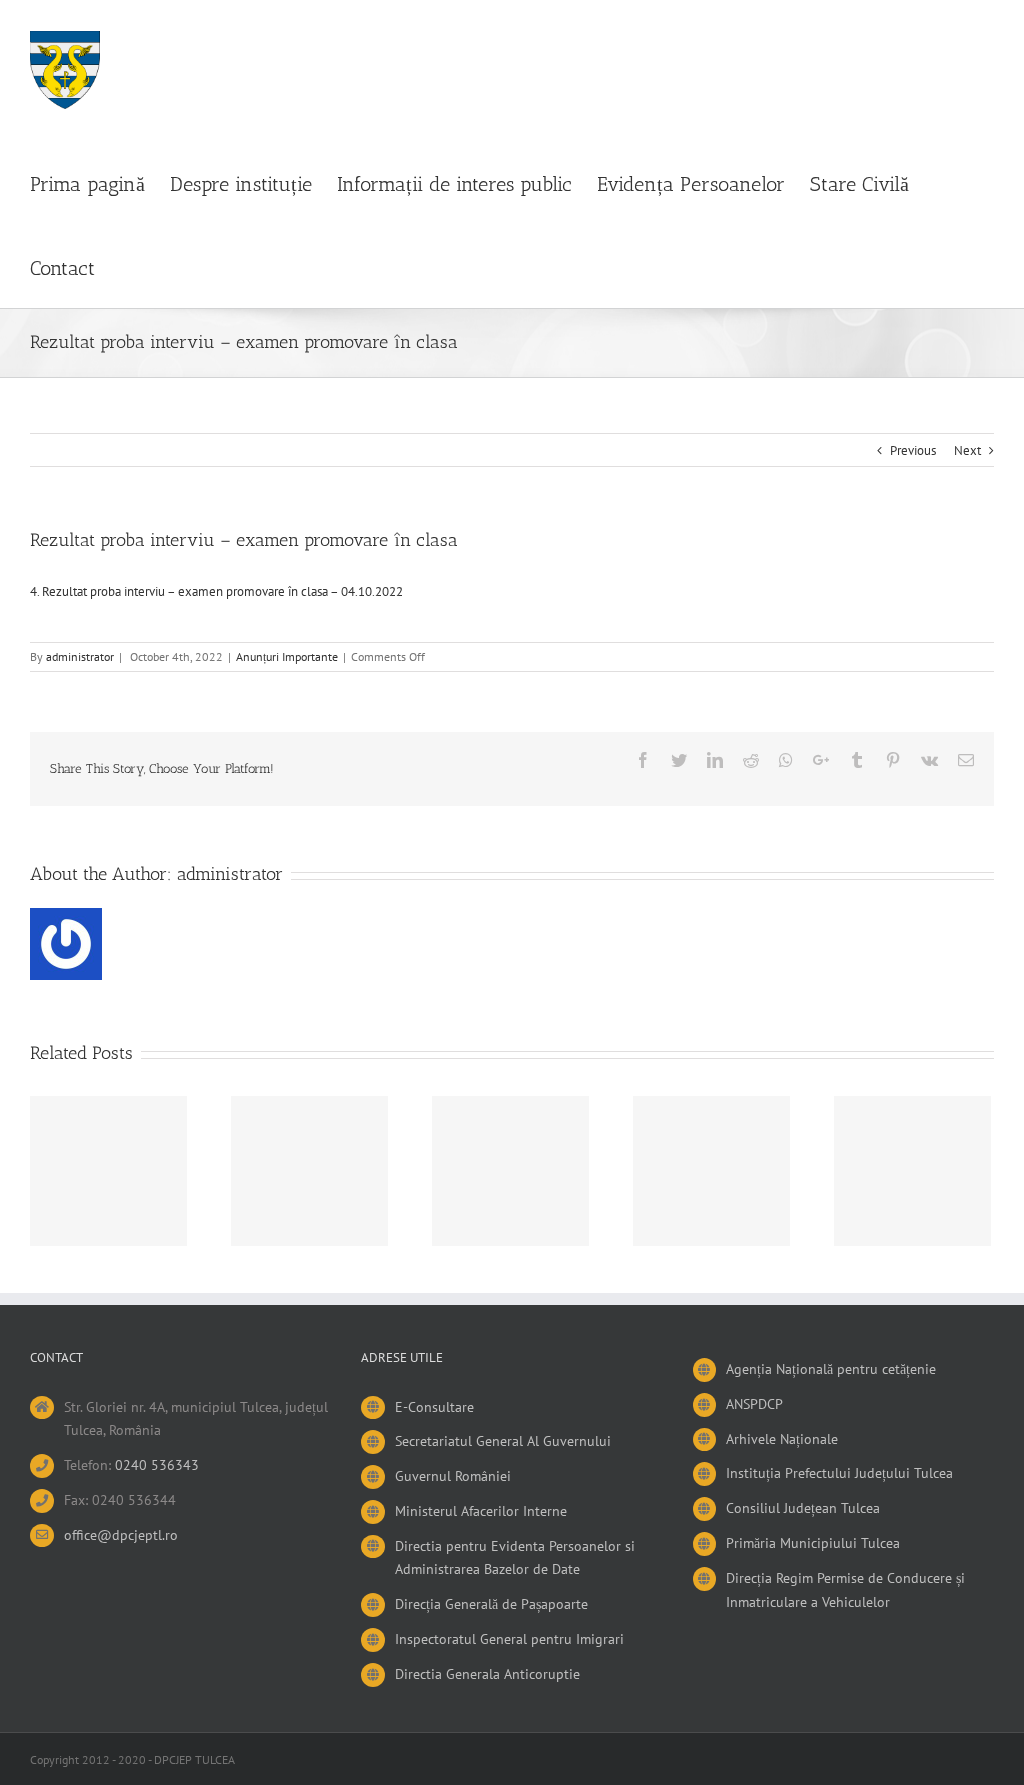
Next (967, 450)
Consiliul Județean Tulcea (803, 1508)
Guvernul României (453, 1476)
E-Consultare (434, 1407)
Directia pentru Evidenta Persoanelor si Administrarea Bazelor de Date (515, 1558)
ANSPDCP (754, 1404)
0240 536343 (157, 1465)
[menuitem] (100, 182)
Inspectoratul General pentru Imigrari (509, 1639)
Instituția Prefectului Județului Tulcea (839, 1473)
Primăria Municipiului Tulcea (813, 1543)
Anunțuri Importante (287, 656)
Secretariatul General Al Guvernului (503, 1441)
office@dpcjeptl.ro (121, 1535)
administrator (80, 656)
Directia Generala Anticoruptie (487, 1674)
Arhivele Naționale (782, 1439)
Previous (913, 450)
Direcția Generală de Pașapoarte (491, 1604)
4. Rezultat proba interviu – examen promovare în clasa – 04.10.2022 (216, 591)
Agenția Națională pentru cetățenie (831, 1369)
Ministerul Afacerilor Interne (481, 1511)
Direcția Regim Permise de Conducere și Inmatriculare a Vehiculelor (845, 1590)
